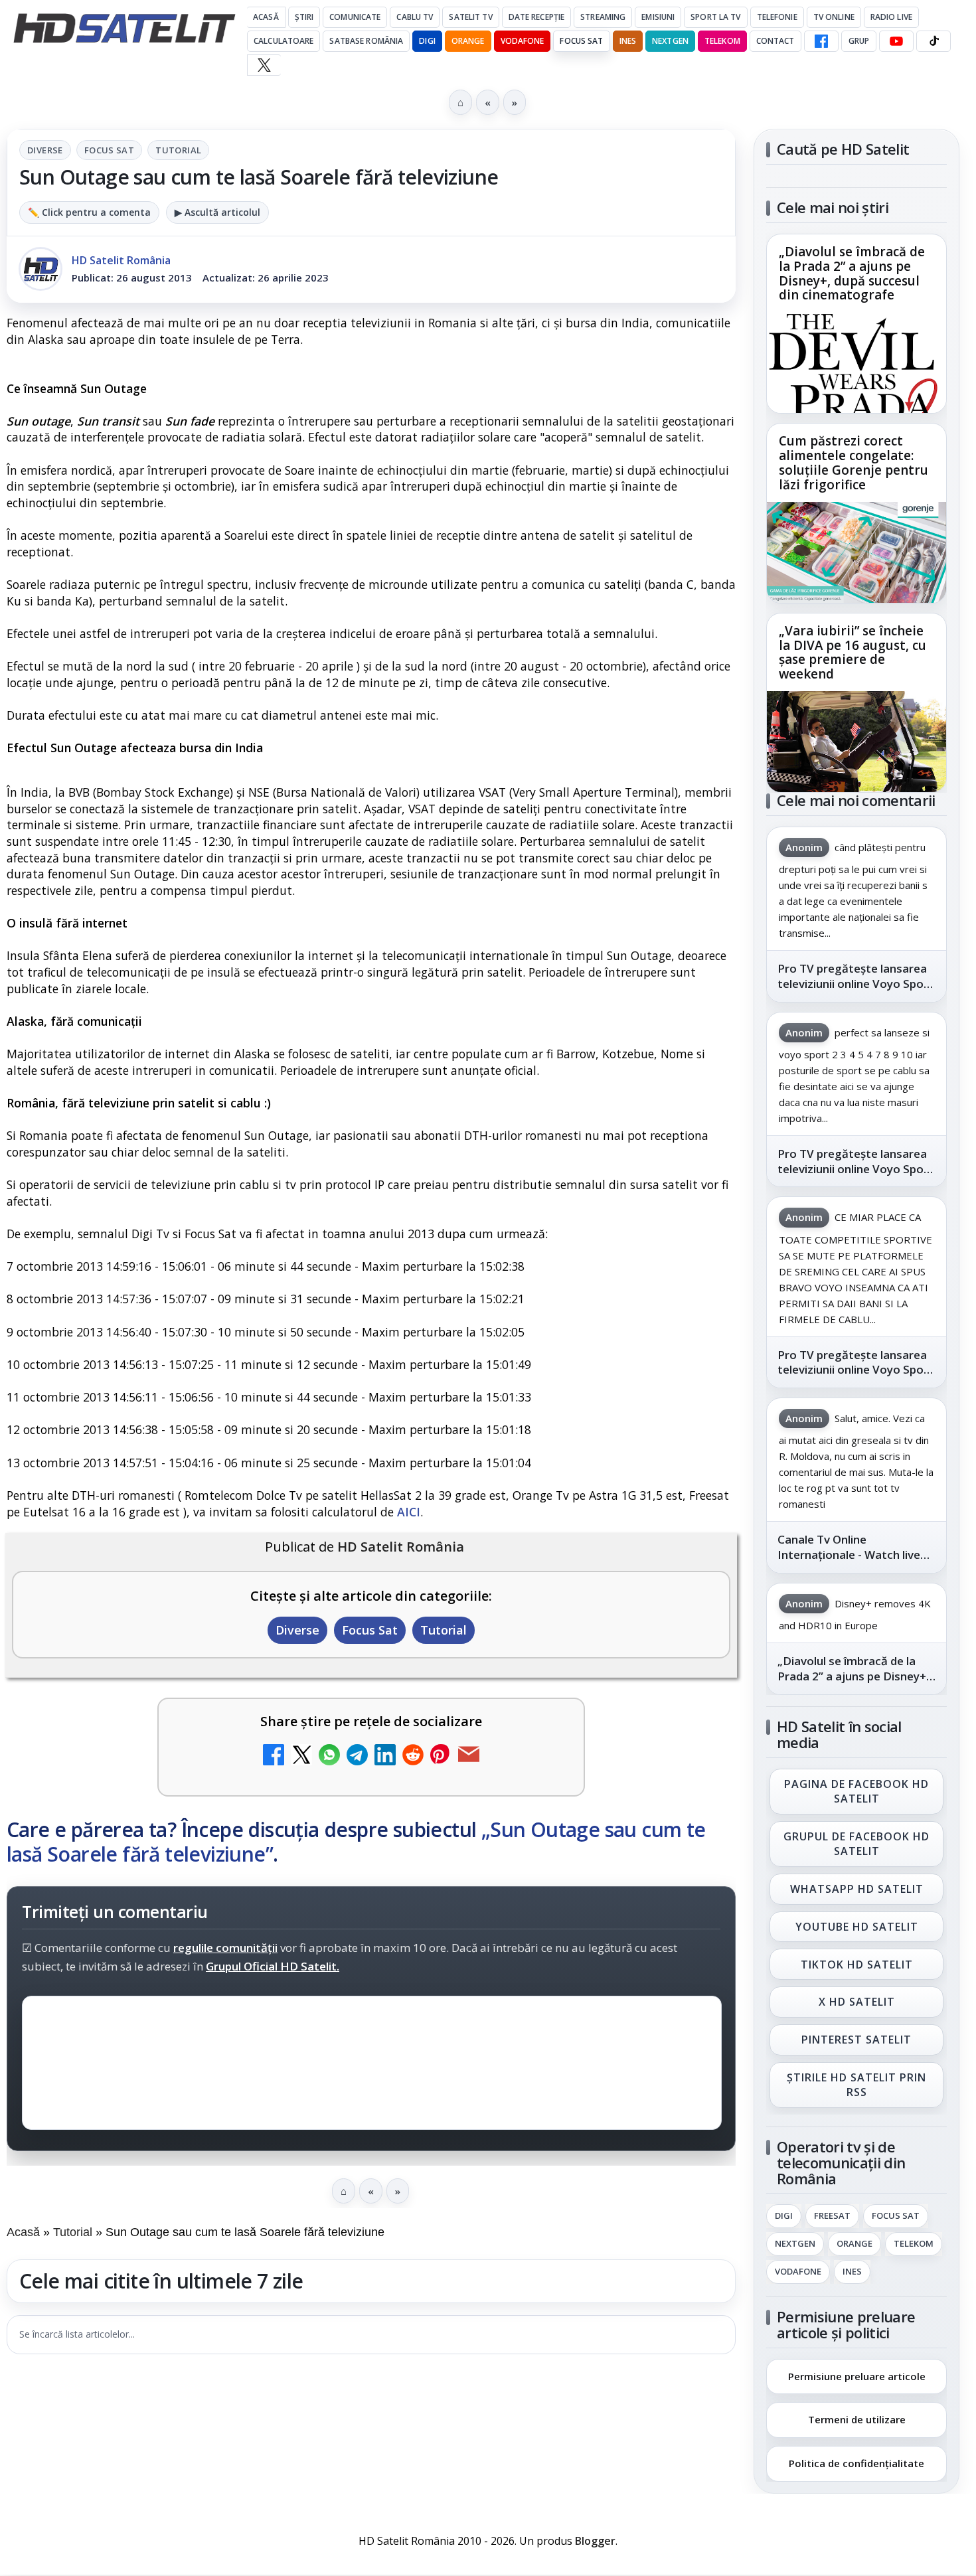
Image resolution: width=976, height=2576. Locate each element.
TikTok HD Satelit (857, 1965)
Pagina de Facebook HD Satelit (856, 1791)
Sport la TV (715, 17)
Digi (784, 2216)
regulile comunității (225, 1948)
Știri (304, 17)
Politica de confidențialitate (856, 2463)
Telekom (722, 41)
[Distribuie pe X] (301, 1756)
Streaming (603, 17)
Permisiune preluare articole (857, 2375)
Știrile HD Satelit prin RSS (856, 2085)
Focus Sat (581, 41)
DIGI (427, 41)
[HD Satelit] (124, 28)
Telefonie (777, 17)
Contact (775, 41)
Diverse (45, 150)
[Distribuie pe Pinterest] (441, 1756)
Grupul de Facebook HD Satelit (856, 1844)
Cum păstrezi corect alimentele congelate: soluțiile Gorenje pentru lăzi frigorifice (854, 463)
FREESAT (832, 2216)
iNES (628, 41)
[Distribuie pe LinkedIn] (385, 1756)
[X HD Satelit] (264, 65)
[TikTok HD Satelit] (934, 41)
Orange (468, 41)
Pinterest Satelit (856, 2040)
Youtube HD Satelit (857, 1927)
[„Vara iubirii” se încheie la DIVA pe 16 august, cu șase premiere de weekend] (856, 742)
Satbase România (366, 41)
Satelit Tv (470, 17)
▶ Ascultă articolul (217, 212)
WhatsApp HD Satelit (857, 1889)
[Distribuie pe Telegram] (357, 1756)
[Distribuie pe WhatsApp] (329, 1756)
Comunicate (355, 17)
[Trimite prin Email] (469, 1756)
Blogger (595, 2541)
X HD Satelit (857, 2002)
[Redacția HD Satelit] (41, 269)
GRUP (859, 41)
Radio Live (891, 17)
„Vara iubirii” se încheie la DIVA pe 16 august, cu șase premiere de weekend (853, 653)
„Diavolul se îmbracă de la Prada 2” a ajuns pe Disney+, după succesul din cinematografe (852, 274)
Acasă (266, 17)
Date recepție (537, 17)
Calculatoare (284, 41)
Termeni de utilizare (857, 2419)
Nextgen (670, 41)
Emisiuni (658, 17)
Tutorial (178, 150)
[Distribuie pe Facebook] (274, 1756)
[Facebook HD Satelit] (821, 41)
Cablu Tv (415, 17)
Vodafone (523, 41)
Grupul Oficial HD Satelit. (273, 1967)
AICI (409, 1512)
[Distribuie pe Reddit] (413, 1756)
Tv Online (834, 17)
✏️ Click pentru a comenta (89, 212)
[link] (856, 324)
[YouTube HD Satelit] (896, 41)
